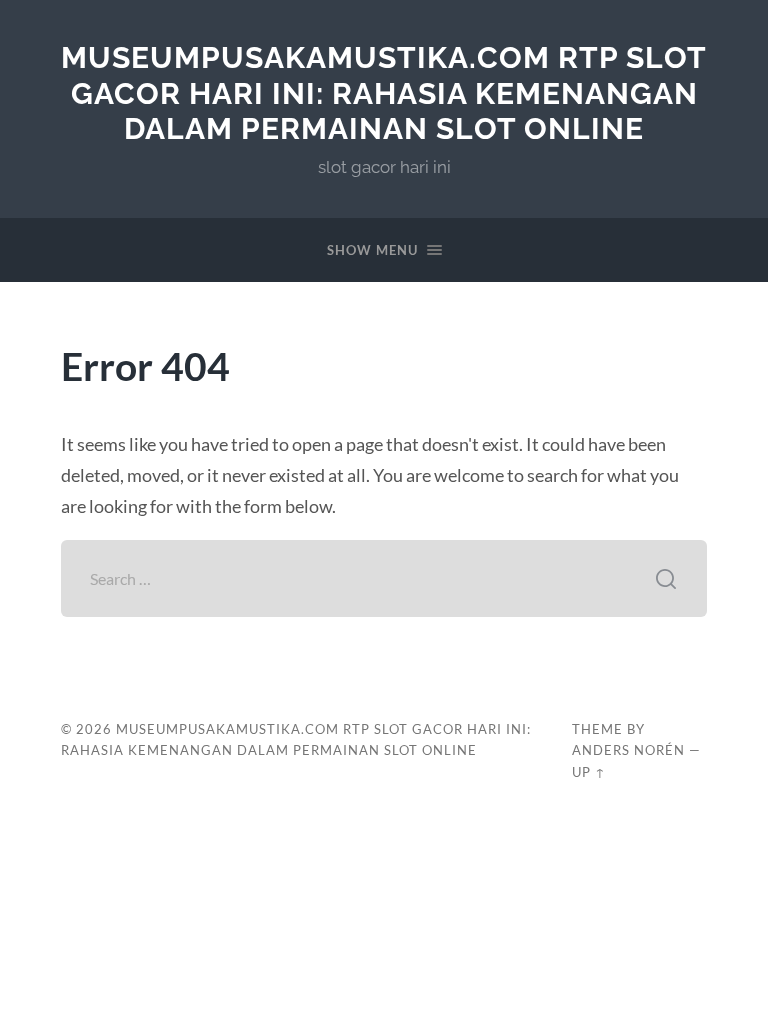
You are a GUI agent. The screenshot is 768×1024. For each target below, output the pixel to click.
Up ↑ (589, 772)
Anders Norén (628, 750)
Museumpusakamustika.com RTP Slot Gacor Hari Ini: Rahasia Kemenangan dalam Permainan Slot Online (384, 93)
